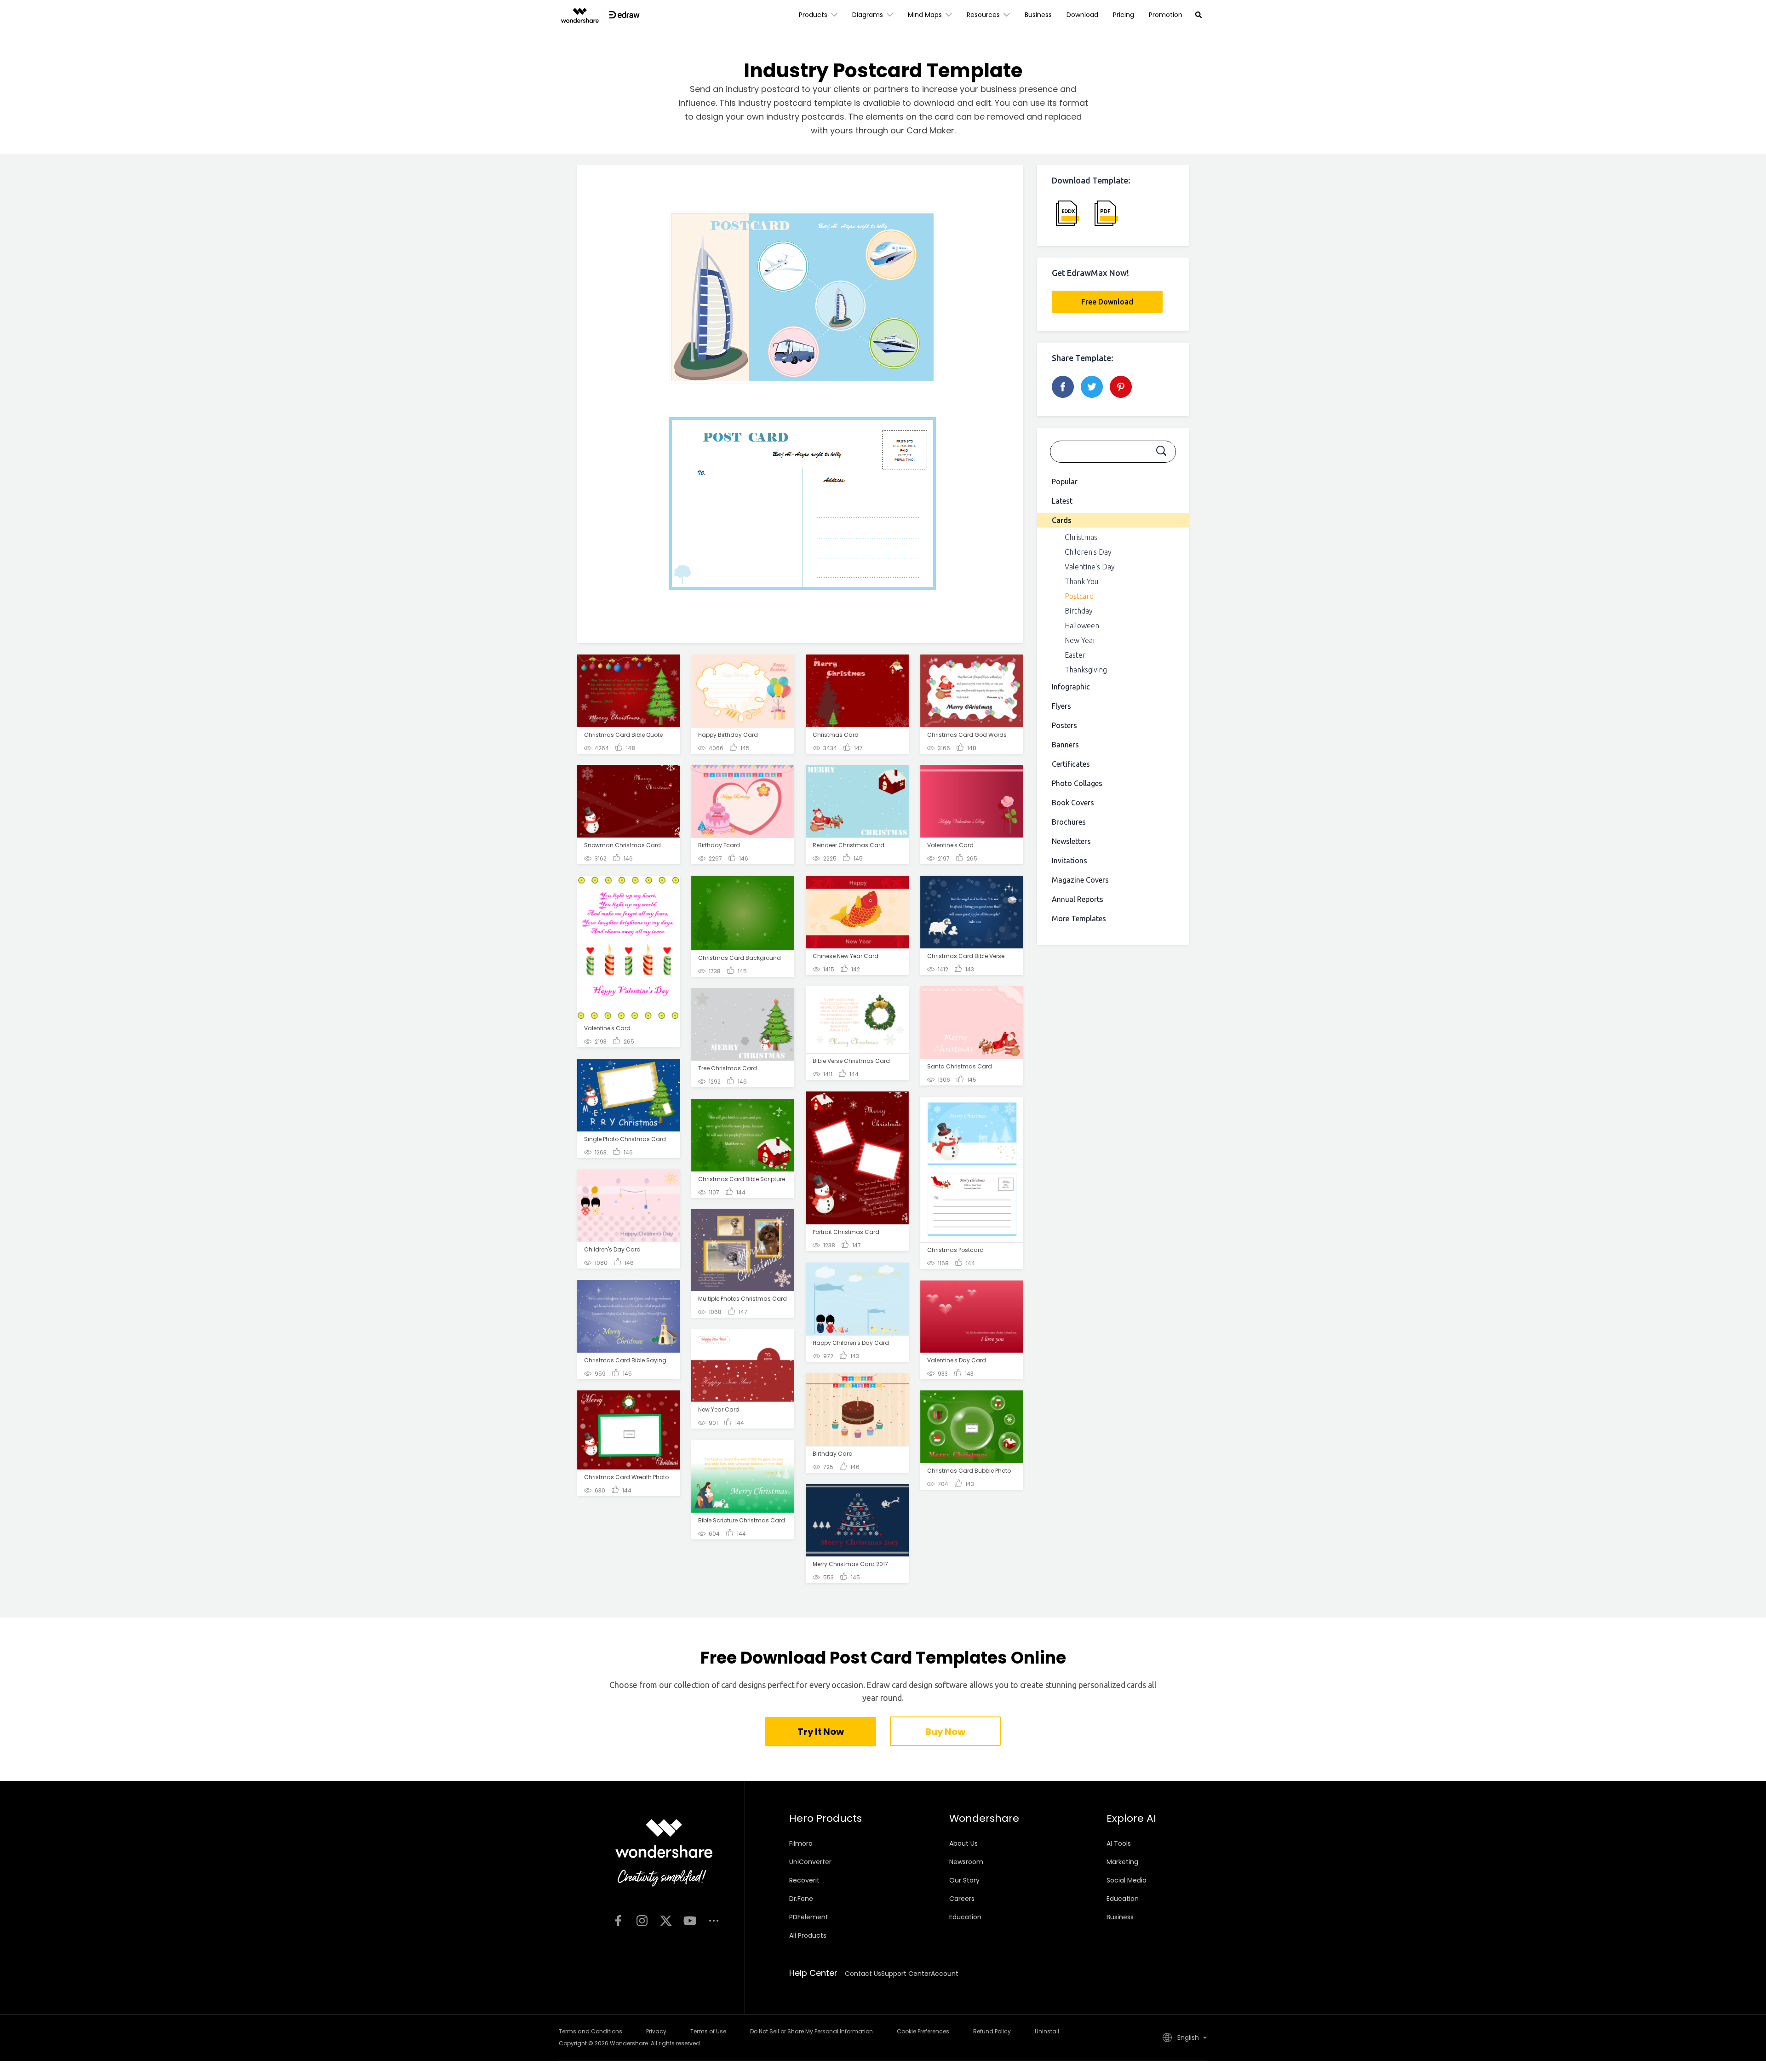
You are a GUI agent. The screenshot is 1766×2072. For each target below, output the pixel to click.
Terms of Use (708, 2031)
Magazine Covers (1080, 880)
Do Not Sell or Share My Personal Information (811, 2031)
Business (1038, 15)
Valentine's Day (1090, 567)
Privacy (656, 2031)
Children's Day (1088, 552)
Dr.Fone (801, 1899)
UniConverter (810, 1862)
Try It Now (820, 1732)
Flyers (1061, 706)
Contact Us (863, 1974)
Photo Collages (1077, 783)
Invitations (1069, 861)
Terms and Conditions (591, 2031)
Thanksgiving (1086, 670)
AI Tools (1119, 1843)
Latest (1062, 501)
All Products (808, 1935)
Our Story (964, 1880)
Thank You (1081, 581)
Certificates (1071, 764)
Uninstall (1047, 2031)
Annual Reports (1078, 899)
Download (1082, 15)
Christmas (1081, 537)
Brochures (1069, 822)
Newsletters (1071, 841)
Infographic (1071, 687)
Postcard (1079, 596)
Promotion (1166, 15)
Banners (1065, 745)
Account (945, 1974)
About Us (963, 1843)
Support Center (906, 1974)
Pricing (1124, 15)
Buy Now (945, 1732)
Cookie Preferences (923, 2031)
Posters (1064, 725)
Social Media (1127, 1880)
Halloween (1082, 626)
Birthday (1079, 611)
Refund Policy (992, 2031)
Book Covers (1073, 803)
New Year (1080, 640)
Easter (1075, 655)
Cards (1062, 520)
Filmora (801, 1843)
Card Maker (930, 130)
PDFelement (809, 1917)
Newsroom (966, 1862)
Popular (1065, 482)
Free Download (1107, 302)
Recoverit (804, 1880)
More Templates (1079, 918)
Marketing (1122, 1862)
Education (965, 1917)
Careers (962, 1899)
